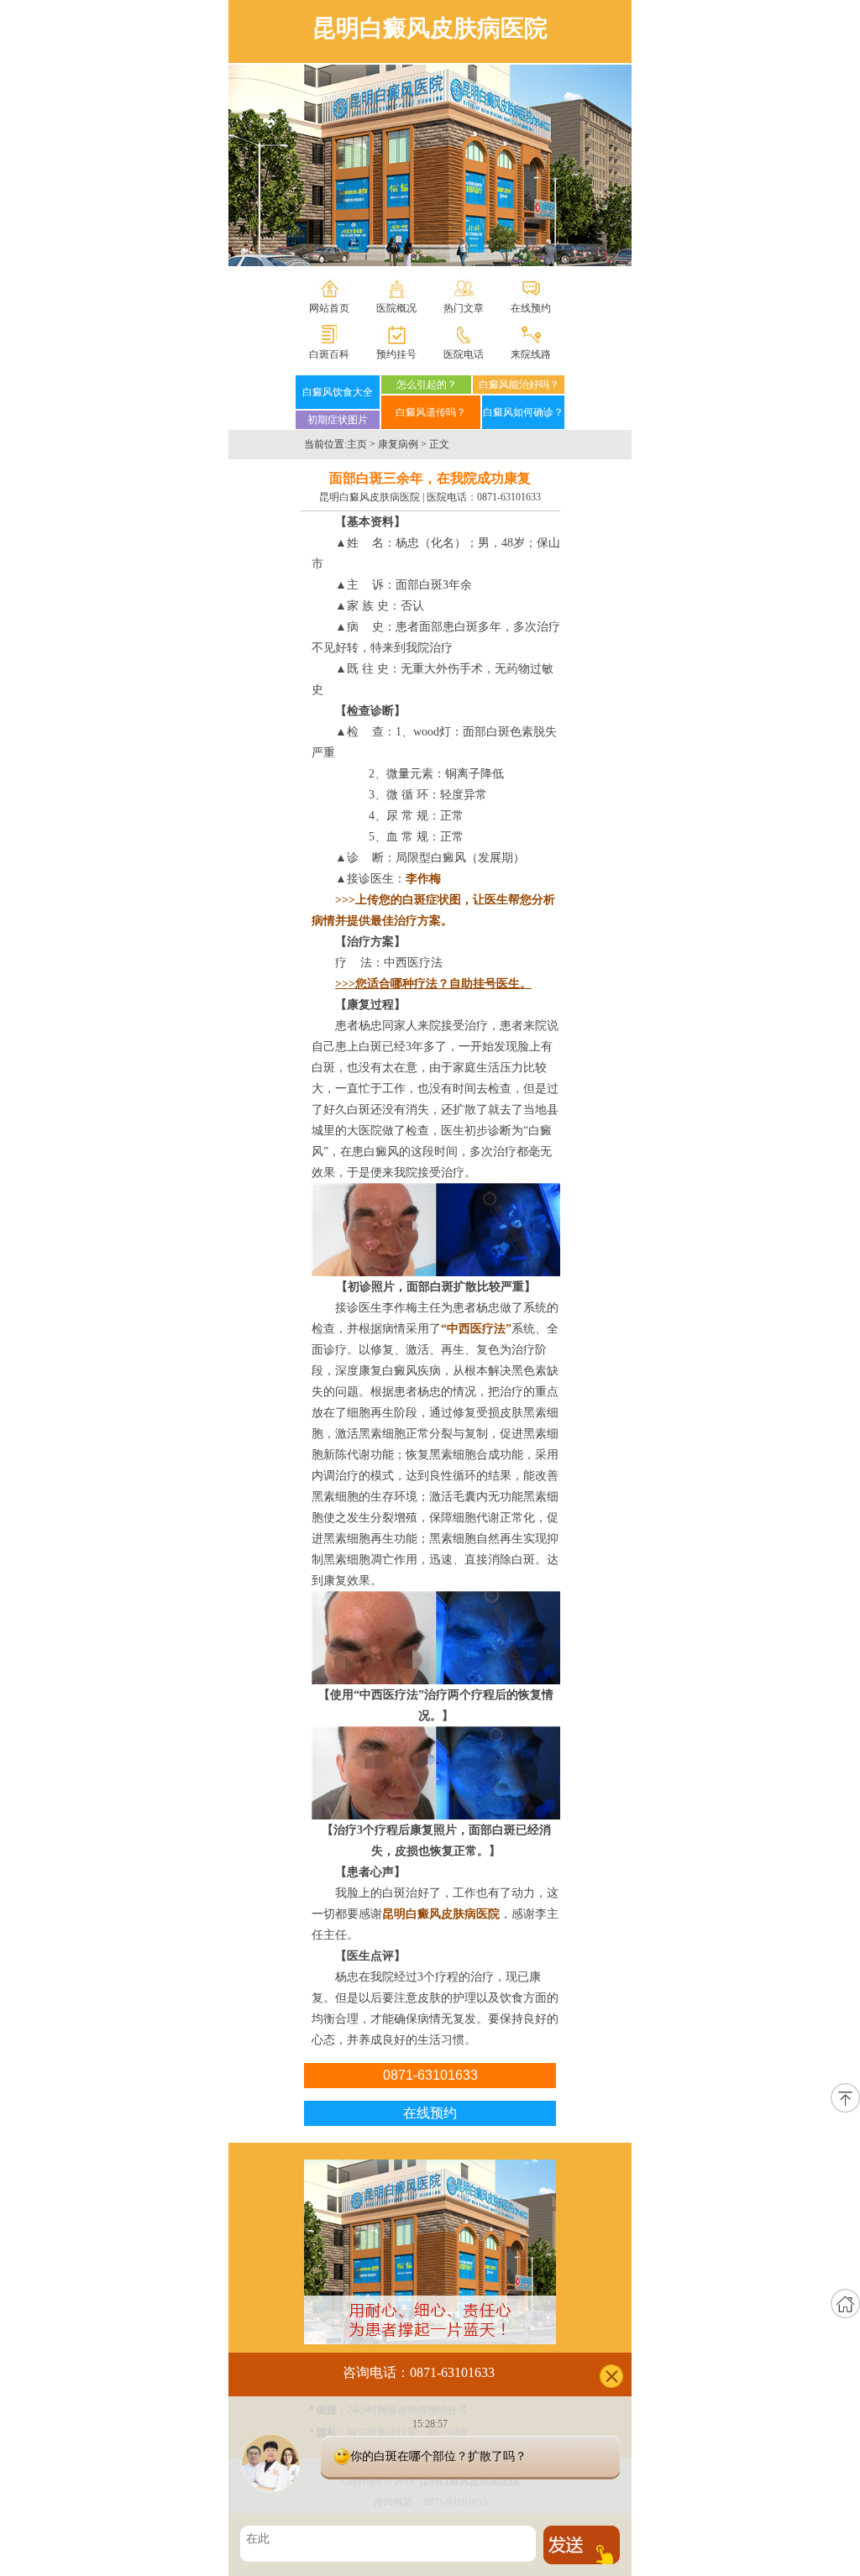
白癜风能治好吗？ (519, 385)
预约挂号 (396, 354)
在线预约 (531, 308)
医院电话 (464, 354)
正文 (439, 444)
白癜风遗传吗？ (431, 412)
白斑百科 (329, 354)
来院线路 (531, 354)
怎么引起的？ (427, 385)
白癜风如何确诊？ (523, 412)
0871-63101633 (509, 497)
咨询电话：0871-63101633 (419, 2372)
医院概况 (396, 308)
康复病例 (398, 444)
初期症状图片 (338, 420)
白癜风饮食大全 (338, 392)
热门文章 (464, 308)
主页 (357, 444)
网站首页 (329, 308)
